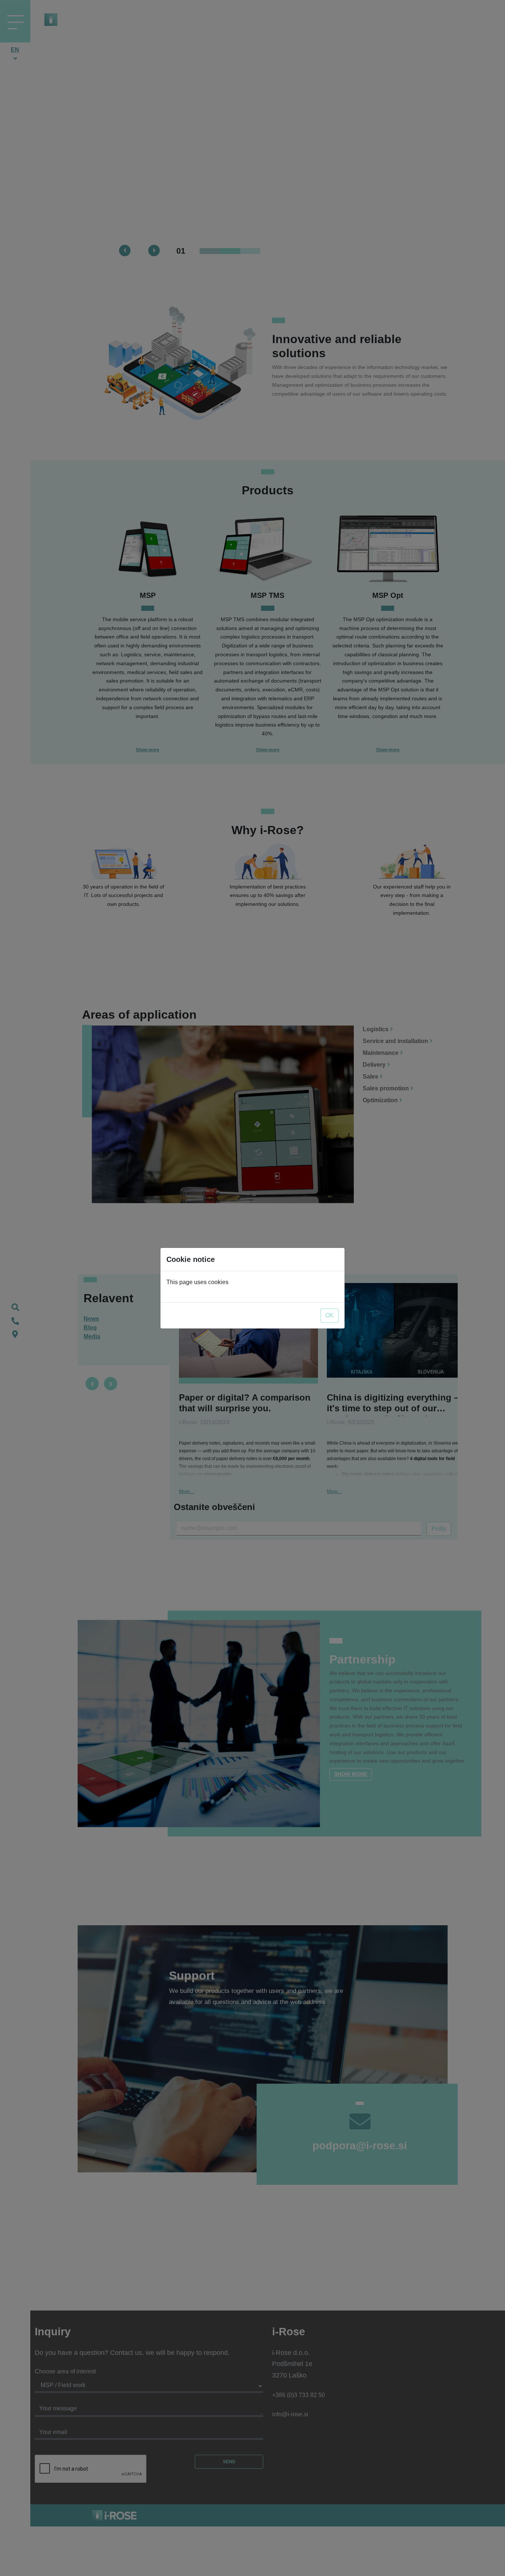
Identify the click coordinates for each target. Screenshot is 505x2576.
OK (330, 1315)
